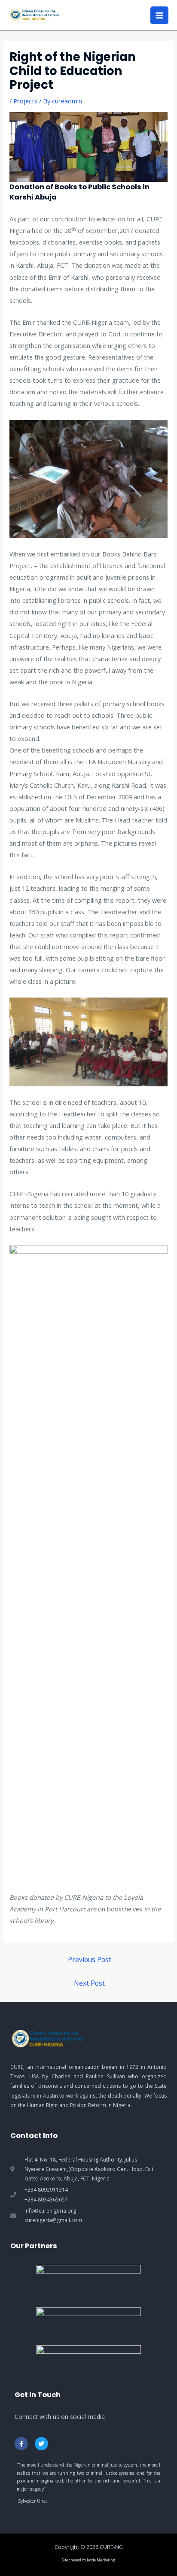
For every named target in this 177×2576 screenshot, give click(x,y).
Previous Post (90, 1959)
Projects (25, 101)
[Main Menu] (159, 15)
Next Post (89, 1983)
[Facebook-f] (21, 2444)
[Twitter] (41, 2444)
